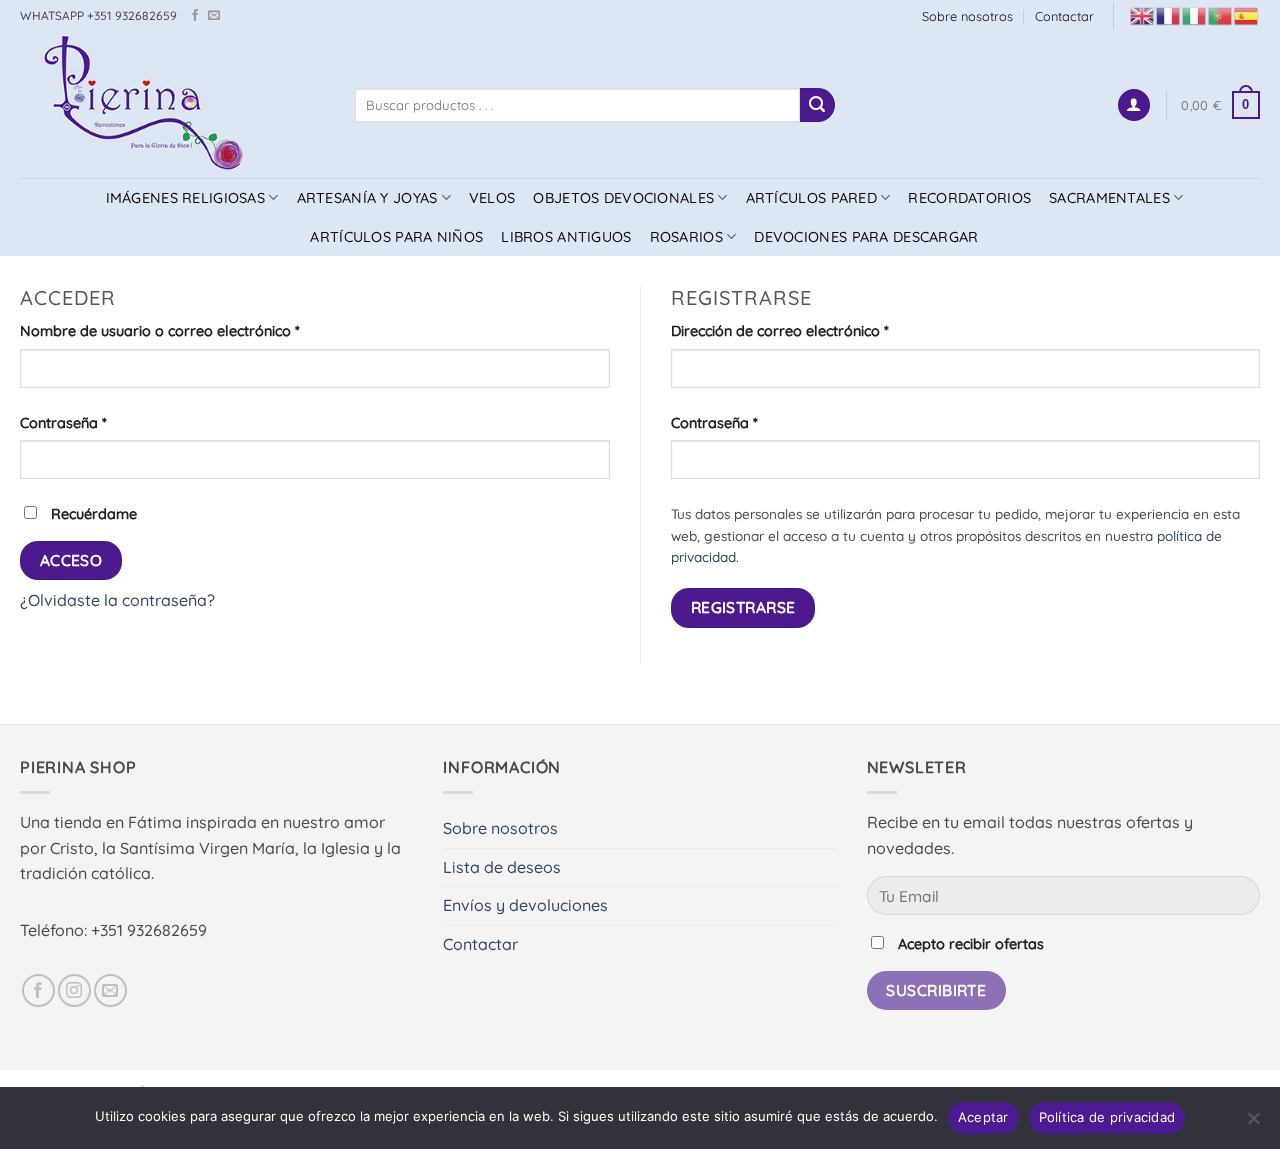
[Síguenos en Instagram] (74, 990)
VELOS (492, 198)
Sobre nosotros (967, 16)
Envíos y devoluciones (525, 905)
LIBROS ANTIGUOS (566, 237)
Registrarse (743, 607)
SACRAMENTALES (1109, 198)
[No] (1253, 1124)
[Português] (1221, 14)
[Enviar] (817, 105)
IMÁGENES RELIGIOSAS (185, 198)
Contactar (1064, 16)
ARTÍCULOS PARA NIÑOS (396, 237)
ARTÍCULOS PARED (811, 198)
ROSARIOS (686, 237)
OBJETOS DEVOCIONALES (623, 198)
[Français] (1169, 14)
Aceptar (983, 1117)
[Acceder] (1134, 105)
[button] (1220, 105)
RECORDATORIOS (969, 198)
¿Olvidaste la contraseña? (117, 600)
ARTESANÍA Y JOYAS (367, 198)
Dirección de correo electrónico (818, 330)
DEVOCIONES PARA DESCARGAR (866, 237)
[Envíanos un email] (214, 16)
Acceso (71, 560)
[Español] (1247, 14)
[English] (1143, 14)
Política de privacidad (1107, 1117)
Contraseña (101, 422)
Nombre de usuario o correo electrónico (198, 330)
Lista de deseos (502, 867)
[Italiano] (1195, 14)
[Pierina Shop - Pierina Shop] (172, 105)
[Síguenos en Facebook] (195, 16)
